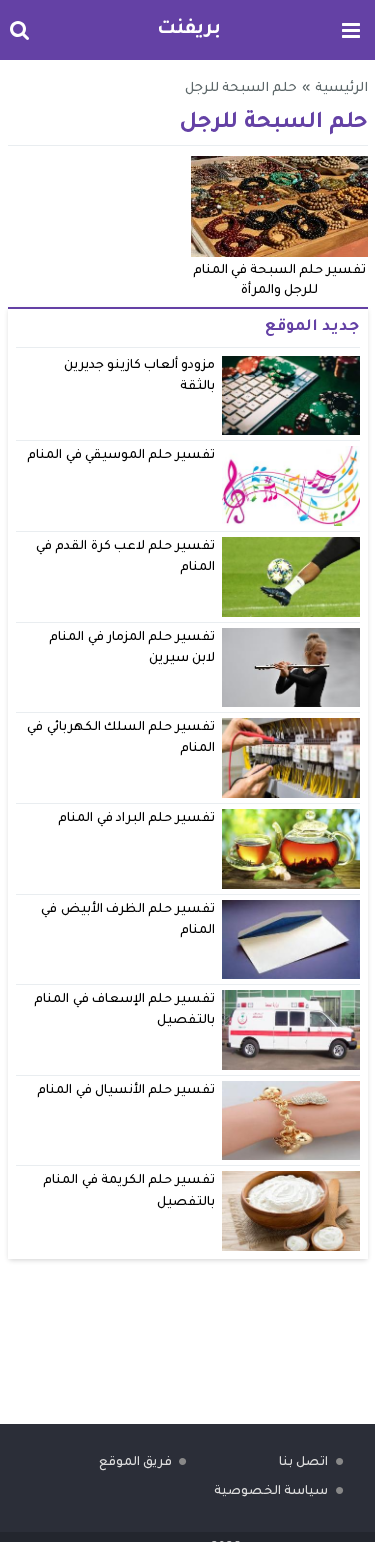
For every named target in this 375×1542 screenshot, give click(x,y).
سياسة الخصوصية (271, 1492)
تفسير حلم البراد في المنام (136, 819)
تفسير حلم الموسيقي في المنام (121, 456)
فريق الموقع (135, 1463)
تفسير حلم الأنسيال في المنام (126, 1091)
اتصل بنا (303, 1463)
